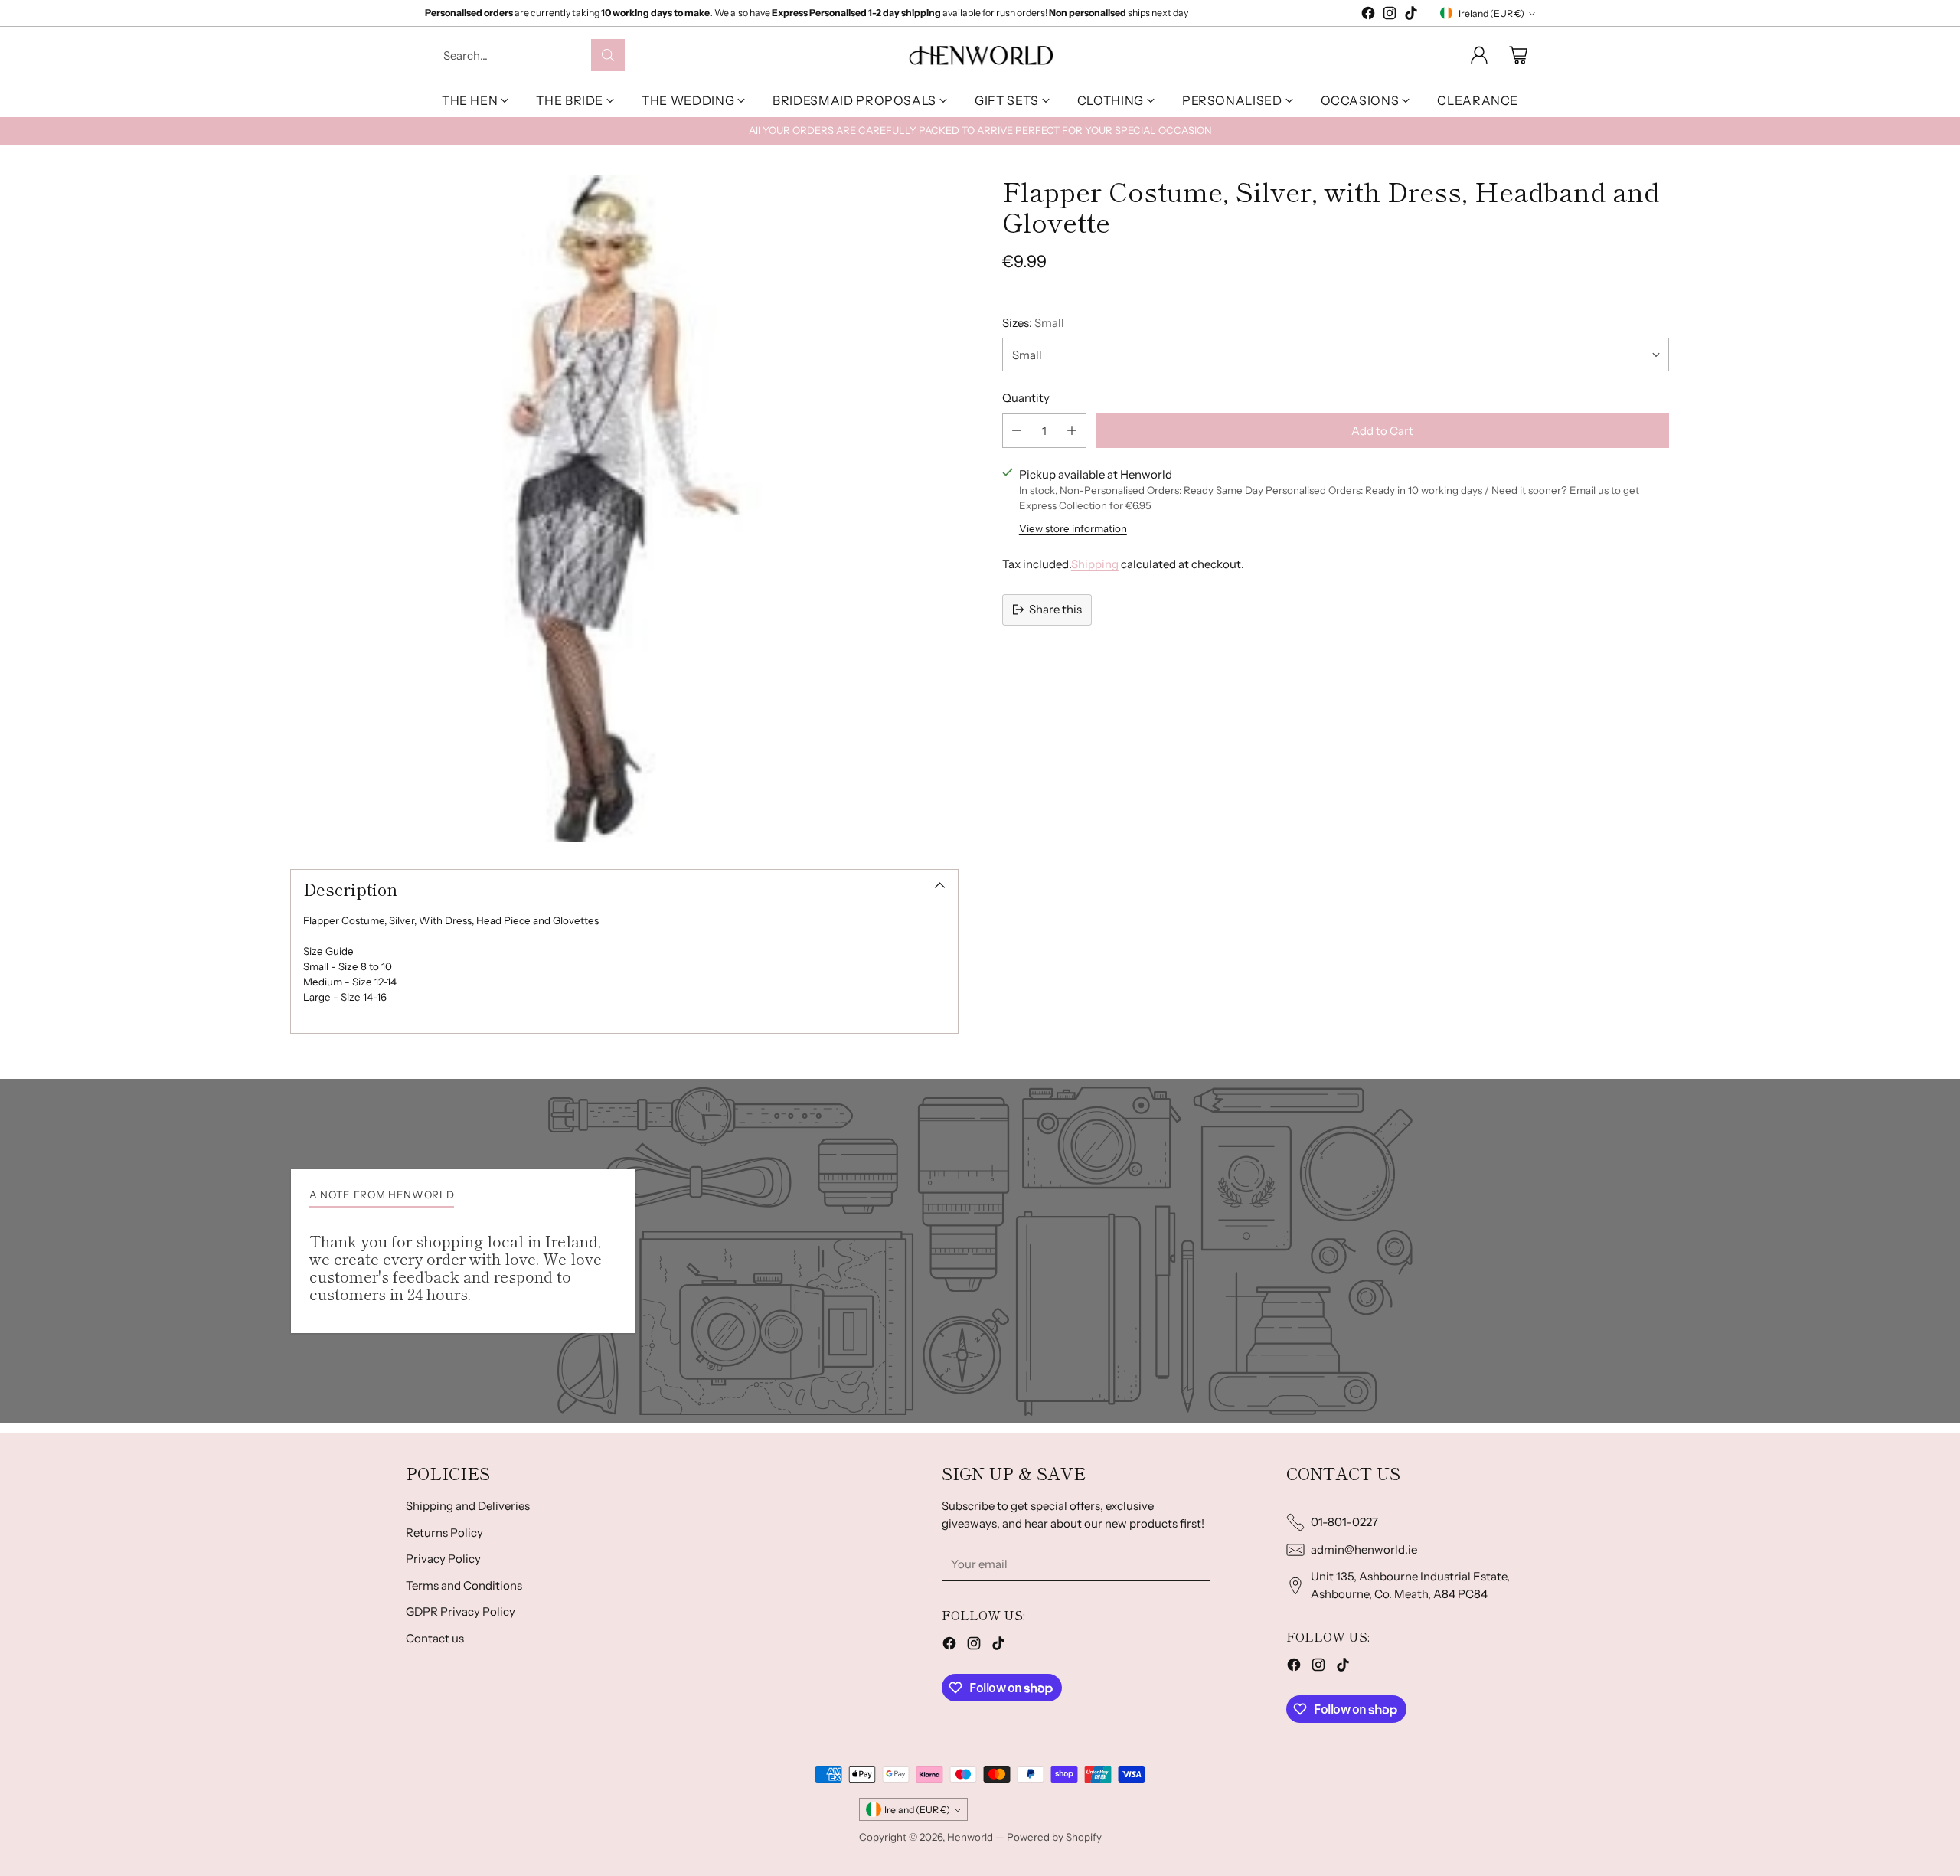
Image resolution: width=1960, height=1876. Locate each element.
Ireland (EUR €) (1491, 13)
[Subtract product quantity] (1017, 430)
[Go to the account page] (1479, 55)
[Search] (608, 55)
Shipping (1095, 563)
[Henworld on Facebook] (1368, 16)
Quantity (1026, 398)
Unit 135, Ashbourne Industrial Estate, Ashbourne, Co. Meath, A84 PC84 (1410, 1585)
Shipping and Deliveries (468, 1506)
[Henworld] (980, 55)
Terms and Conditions (464, 1585)
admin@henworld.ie (1364, 1549)
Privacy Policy (443, 1559)
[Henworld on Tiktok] (1411, 16)
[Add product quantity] (1072, 430)
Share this (1055, 609)
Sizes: (1033, 322)
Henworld (970, 1837)
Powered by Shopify (1054, 1837)
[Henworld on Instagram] (1390, 16)
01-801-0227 (1344, 1522)
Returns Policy (444, 1533)
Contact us (435, 1638)
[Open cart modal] (1518, 55)
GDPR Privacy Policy (461, 1611)
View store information (1073, 528)
